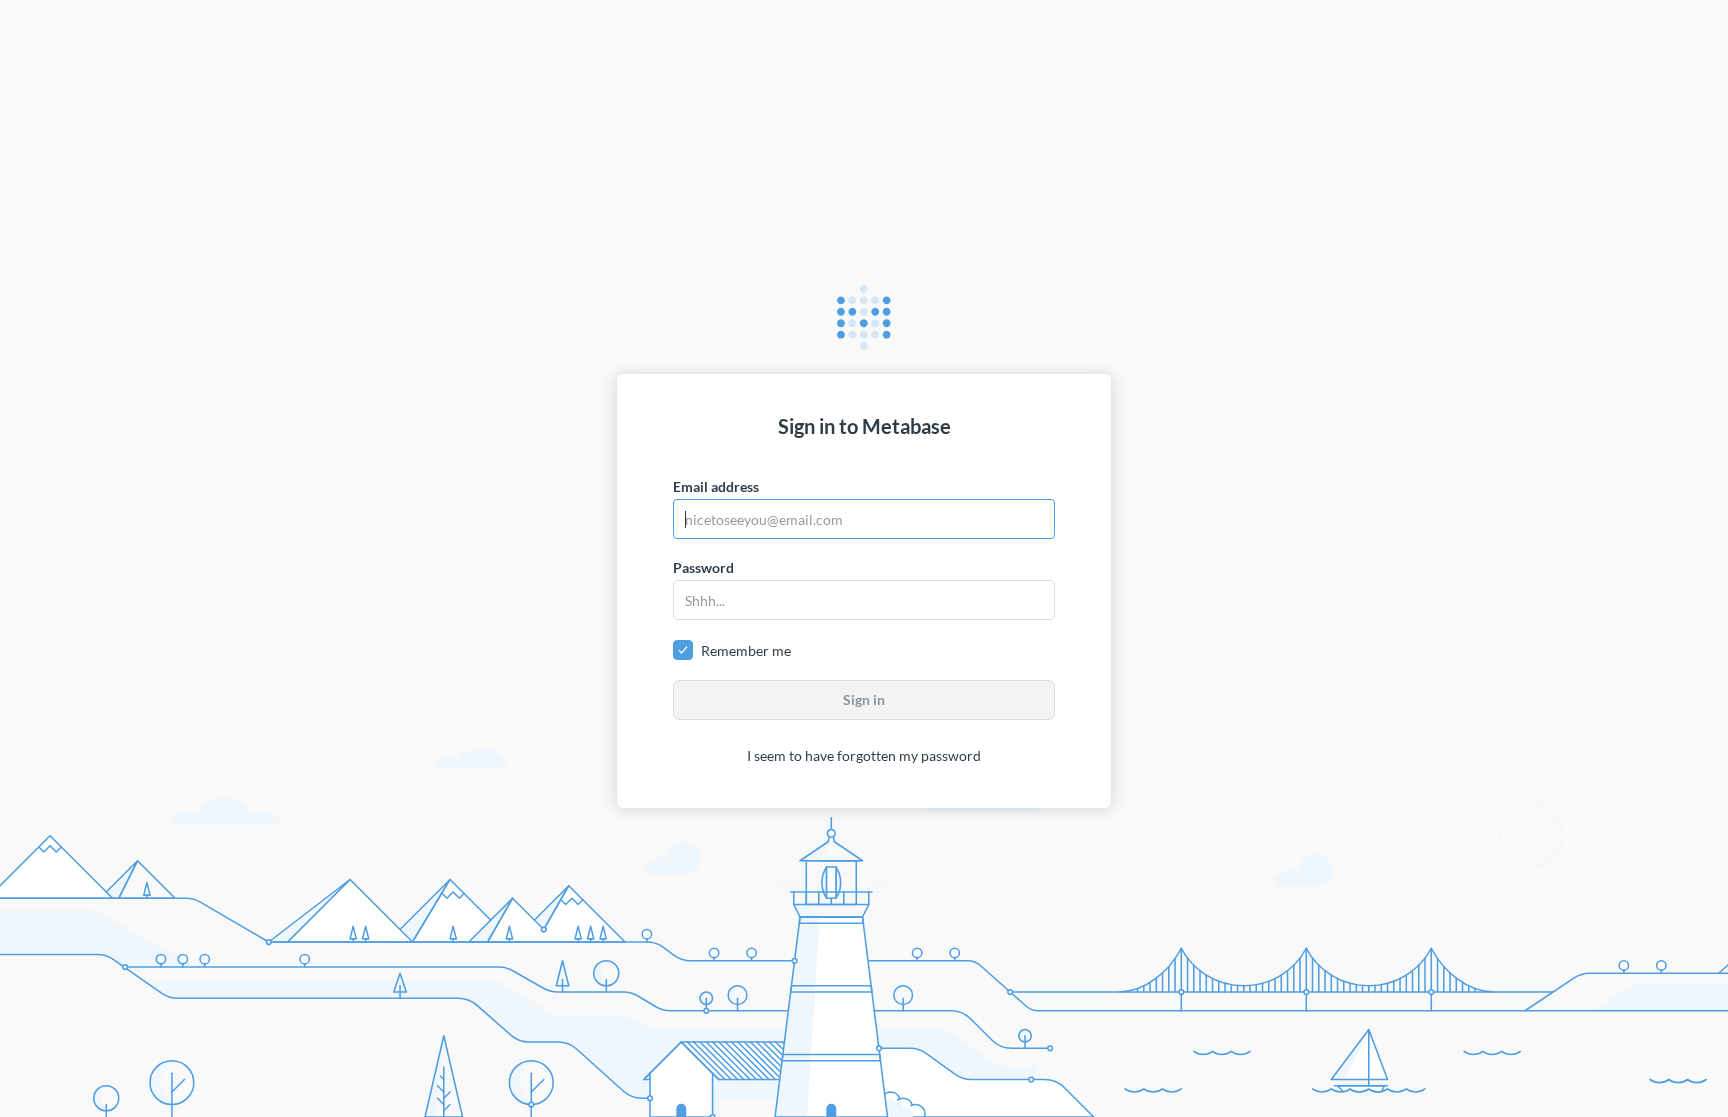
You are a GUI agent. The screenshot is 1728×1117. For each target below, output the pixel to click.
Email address (716, 486)
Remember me (746, 650)
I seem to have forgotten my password (864, 755)
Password (703, 567)
